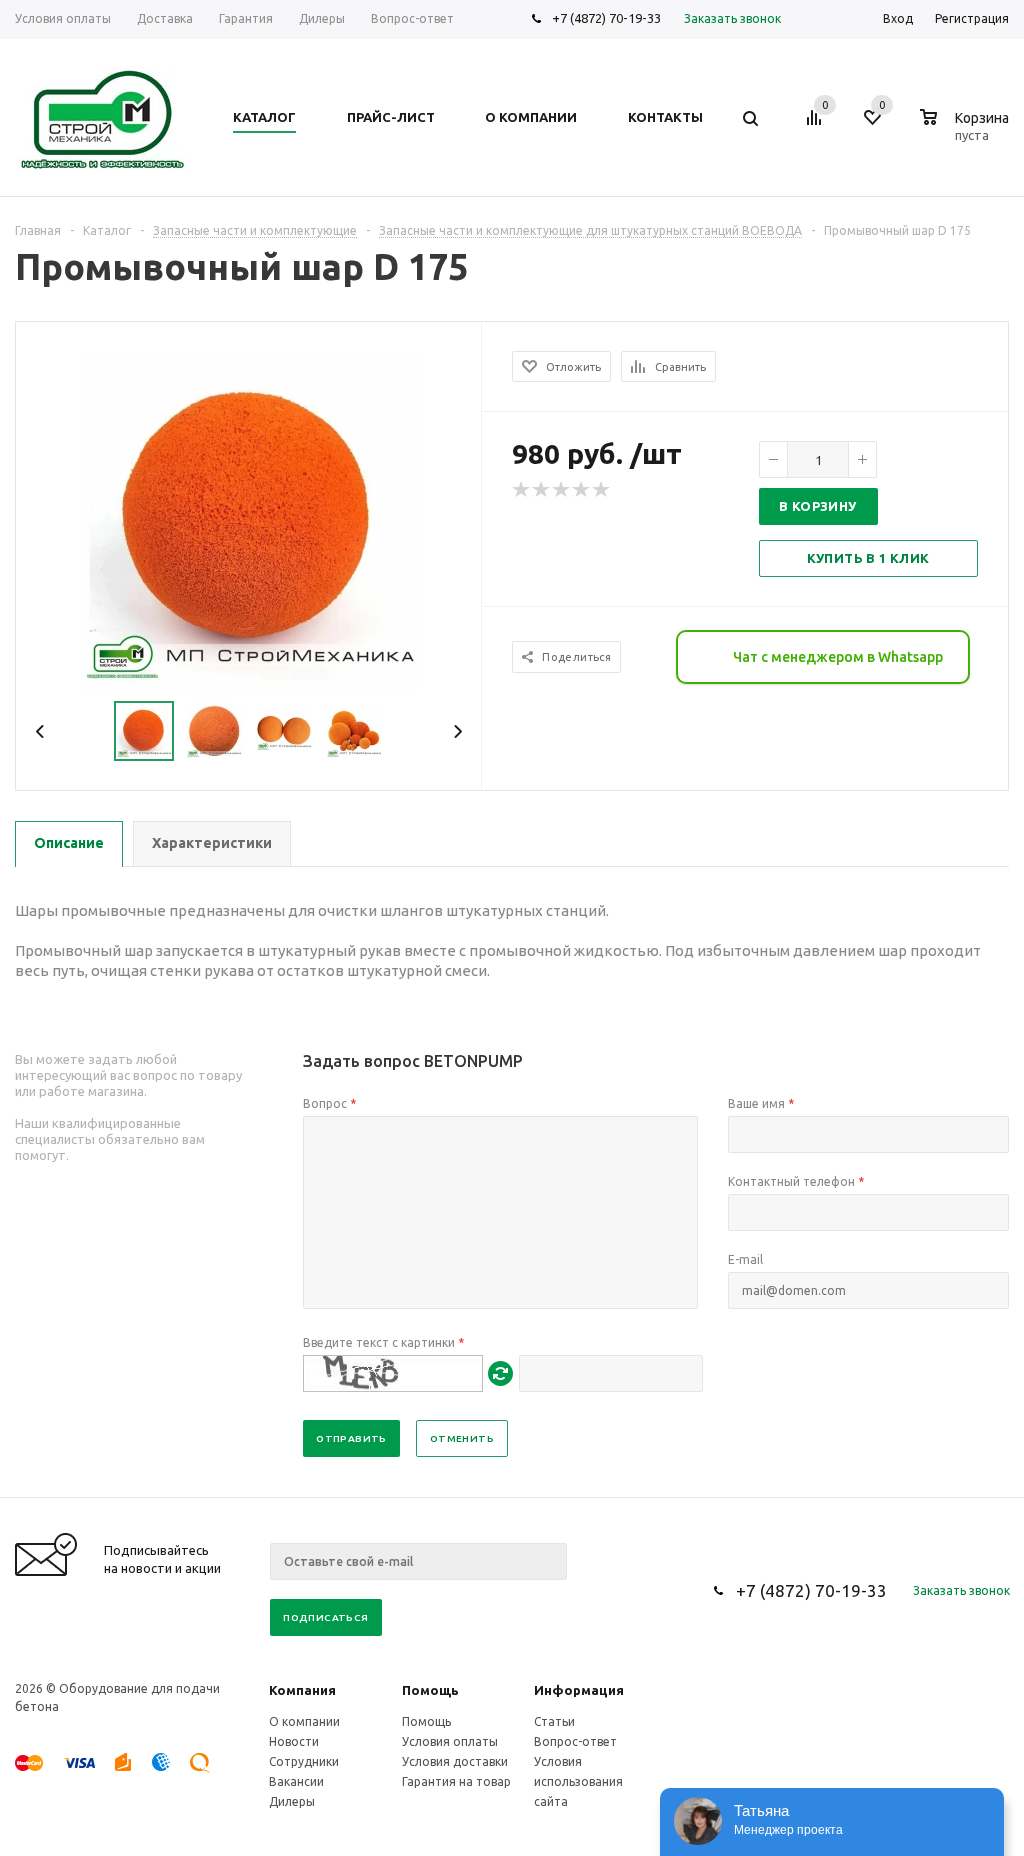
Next (457, 731)
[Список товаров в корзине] (967, 132)
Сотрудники (304, 1761)
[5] (602, 490)
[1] (522, 490)
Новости (294, 1741)
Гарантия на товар (456, 1781)
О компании (304, 1721)
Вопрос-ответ (575, 1741)
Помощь (430, 1690)
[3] (562, 490)
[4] (582, 490)
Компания (302, 1690)
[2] (542, 490)
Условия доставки (455, 1761)
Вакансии (296, 1781)
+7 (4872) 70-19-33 (606, 18)
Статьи (554, 1721)
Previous (40, 731)
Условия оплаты (450, 1741)
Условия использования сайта (578, 1781)
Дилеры (292, 1801)
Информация (579, 1690)
